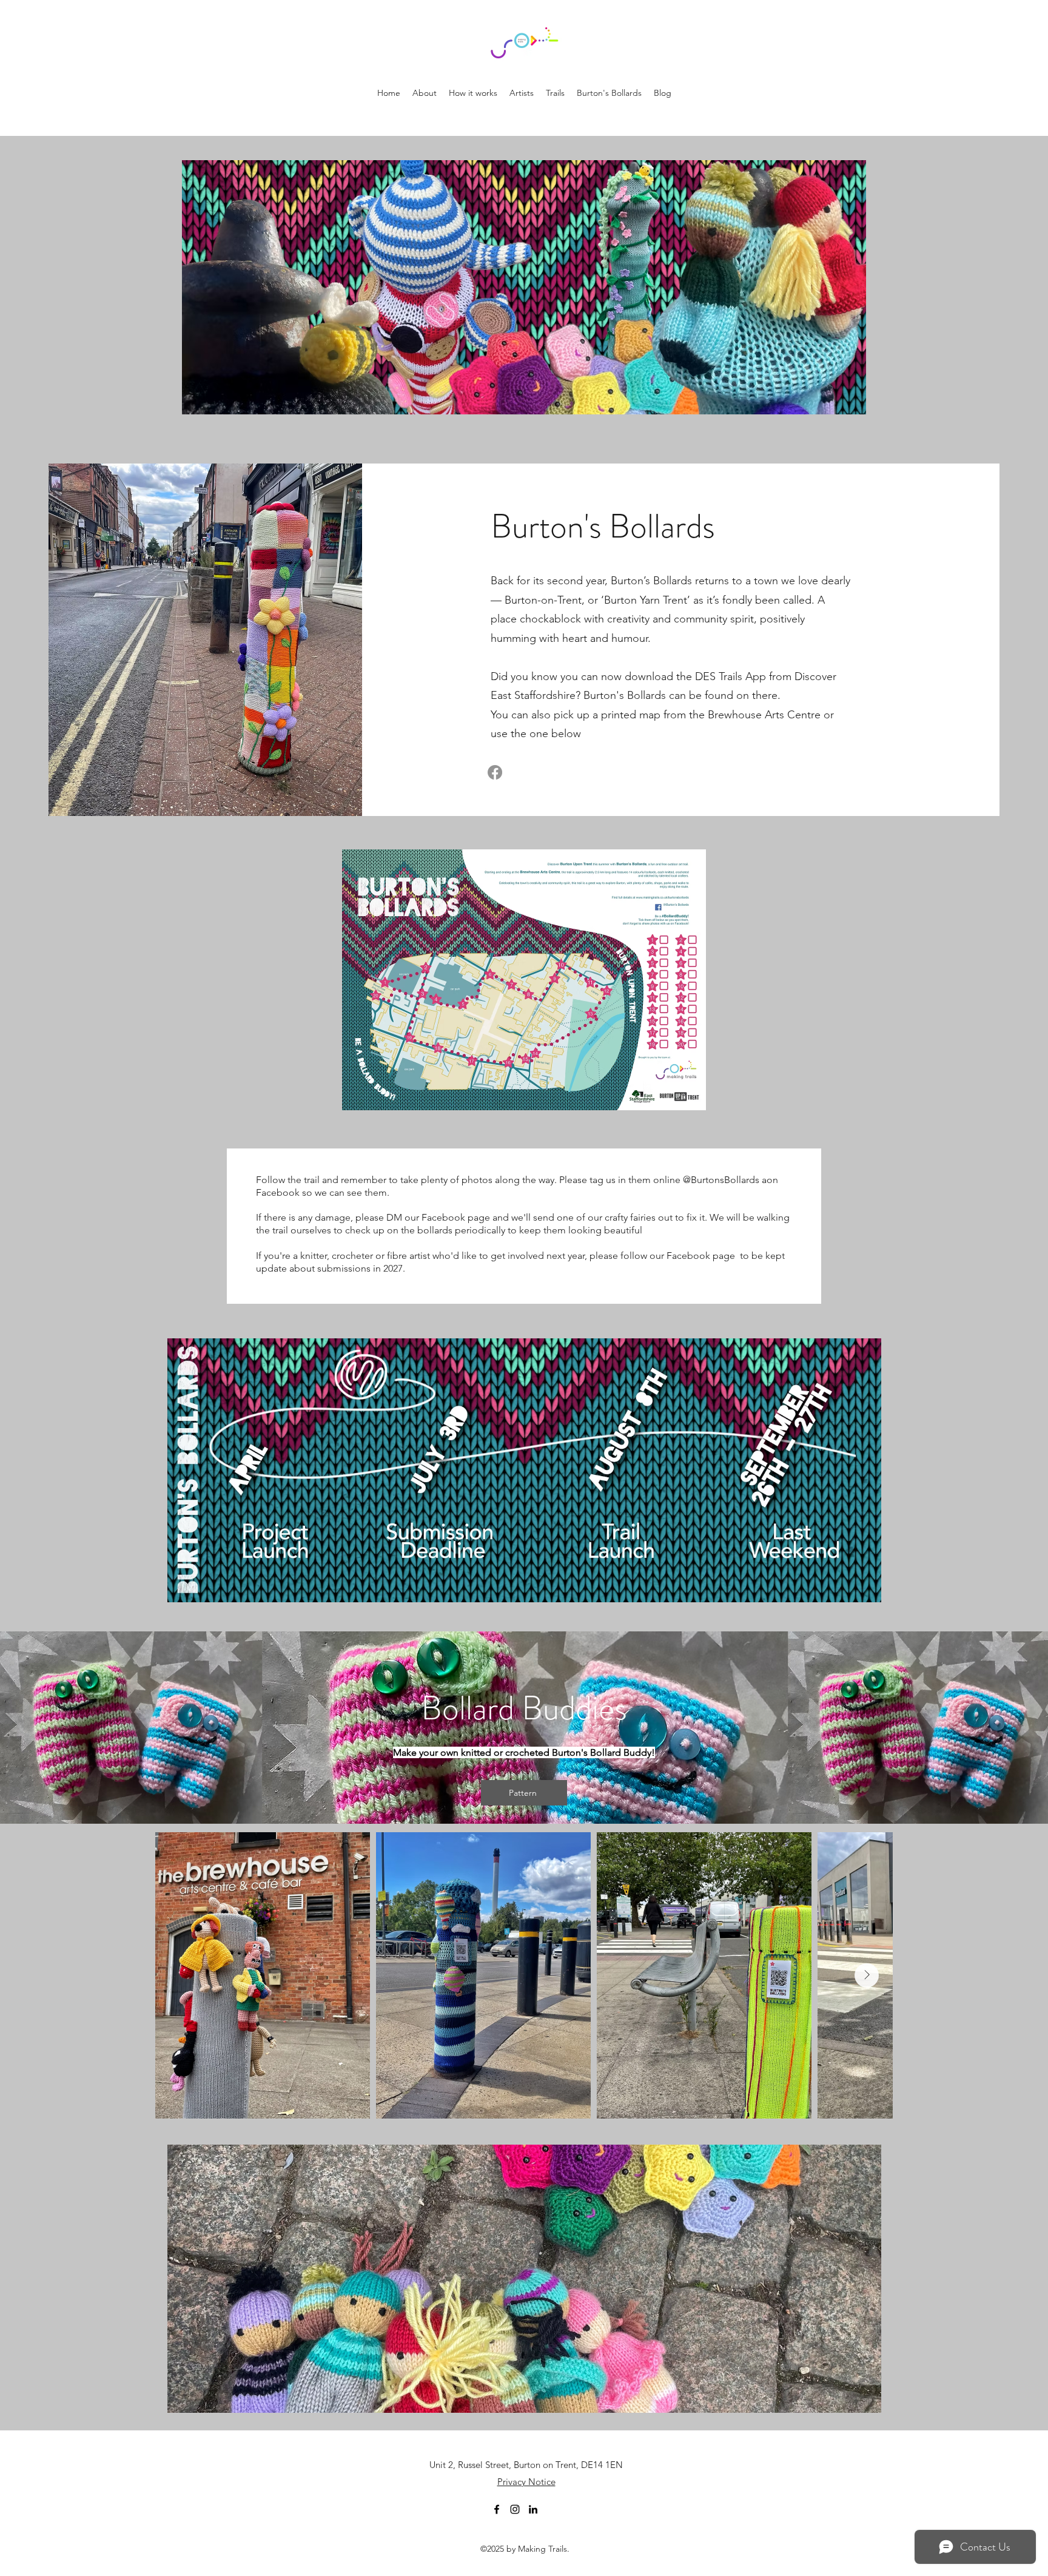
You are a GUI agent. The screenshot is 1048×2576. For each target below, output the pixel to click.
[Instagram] (515, 2509)
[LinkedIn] (533, 2509)
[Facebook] (495, 772)
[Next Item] (867, 1975)
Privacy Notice (526, 2482)
